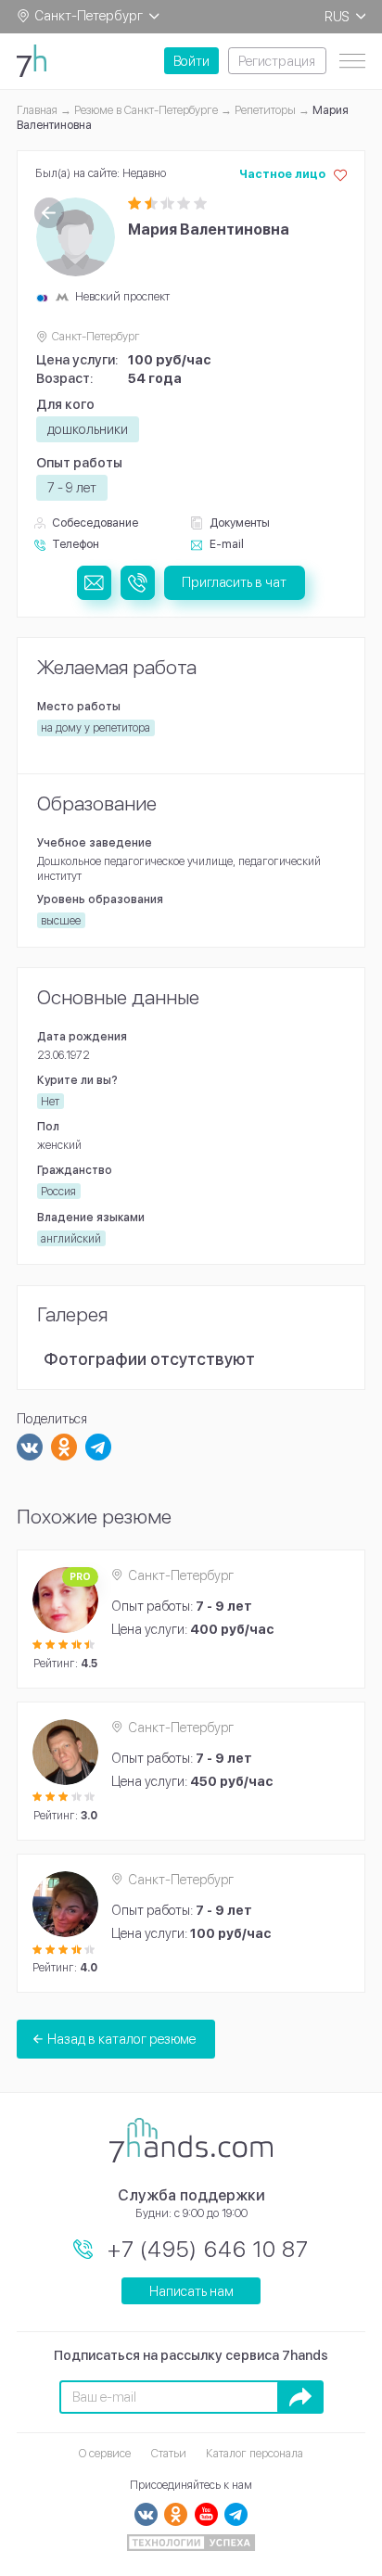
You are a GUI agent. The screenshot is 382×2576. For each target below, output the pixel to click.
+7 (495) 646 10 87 (208, 2249)
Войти (191, 61)
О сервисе (105, 2453)
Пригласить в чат (234, 582)
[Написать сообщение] (94, 583)
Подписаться (300, 2397)
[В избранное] (340, 175)
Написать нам (191, 2291)
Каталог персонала (255, 2453)
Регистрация (277, 61)
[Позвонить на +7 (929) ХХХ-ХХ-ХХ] (138, 583)
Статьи (169, 2453)
